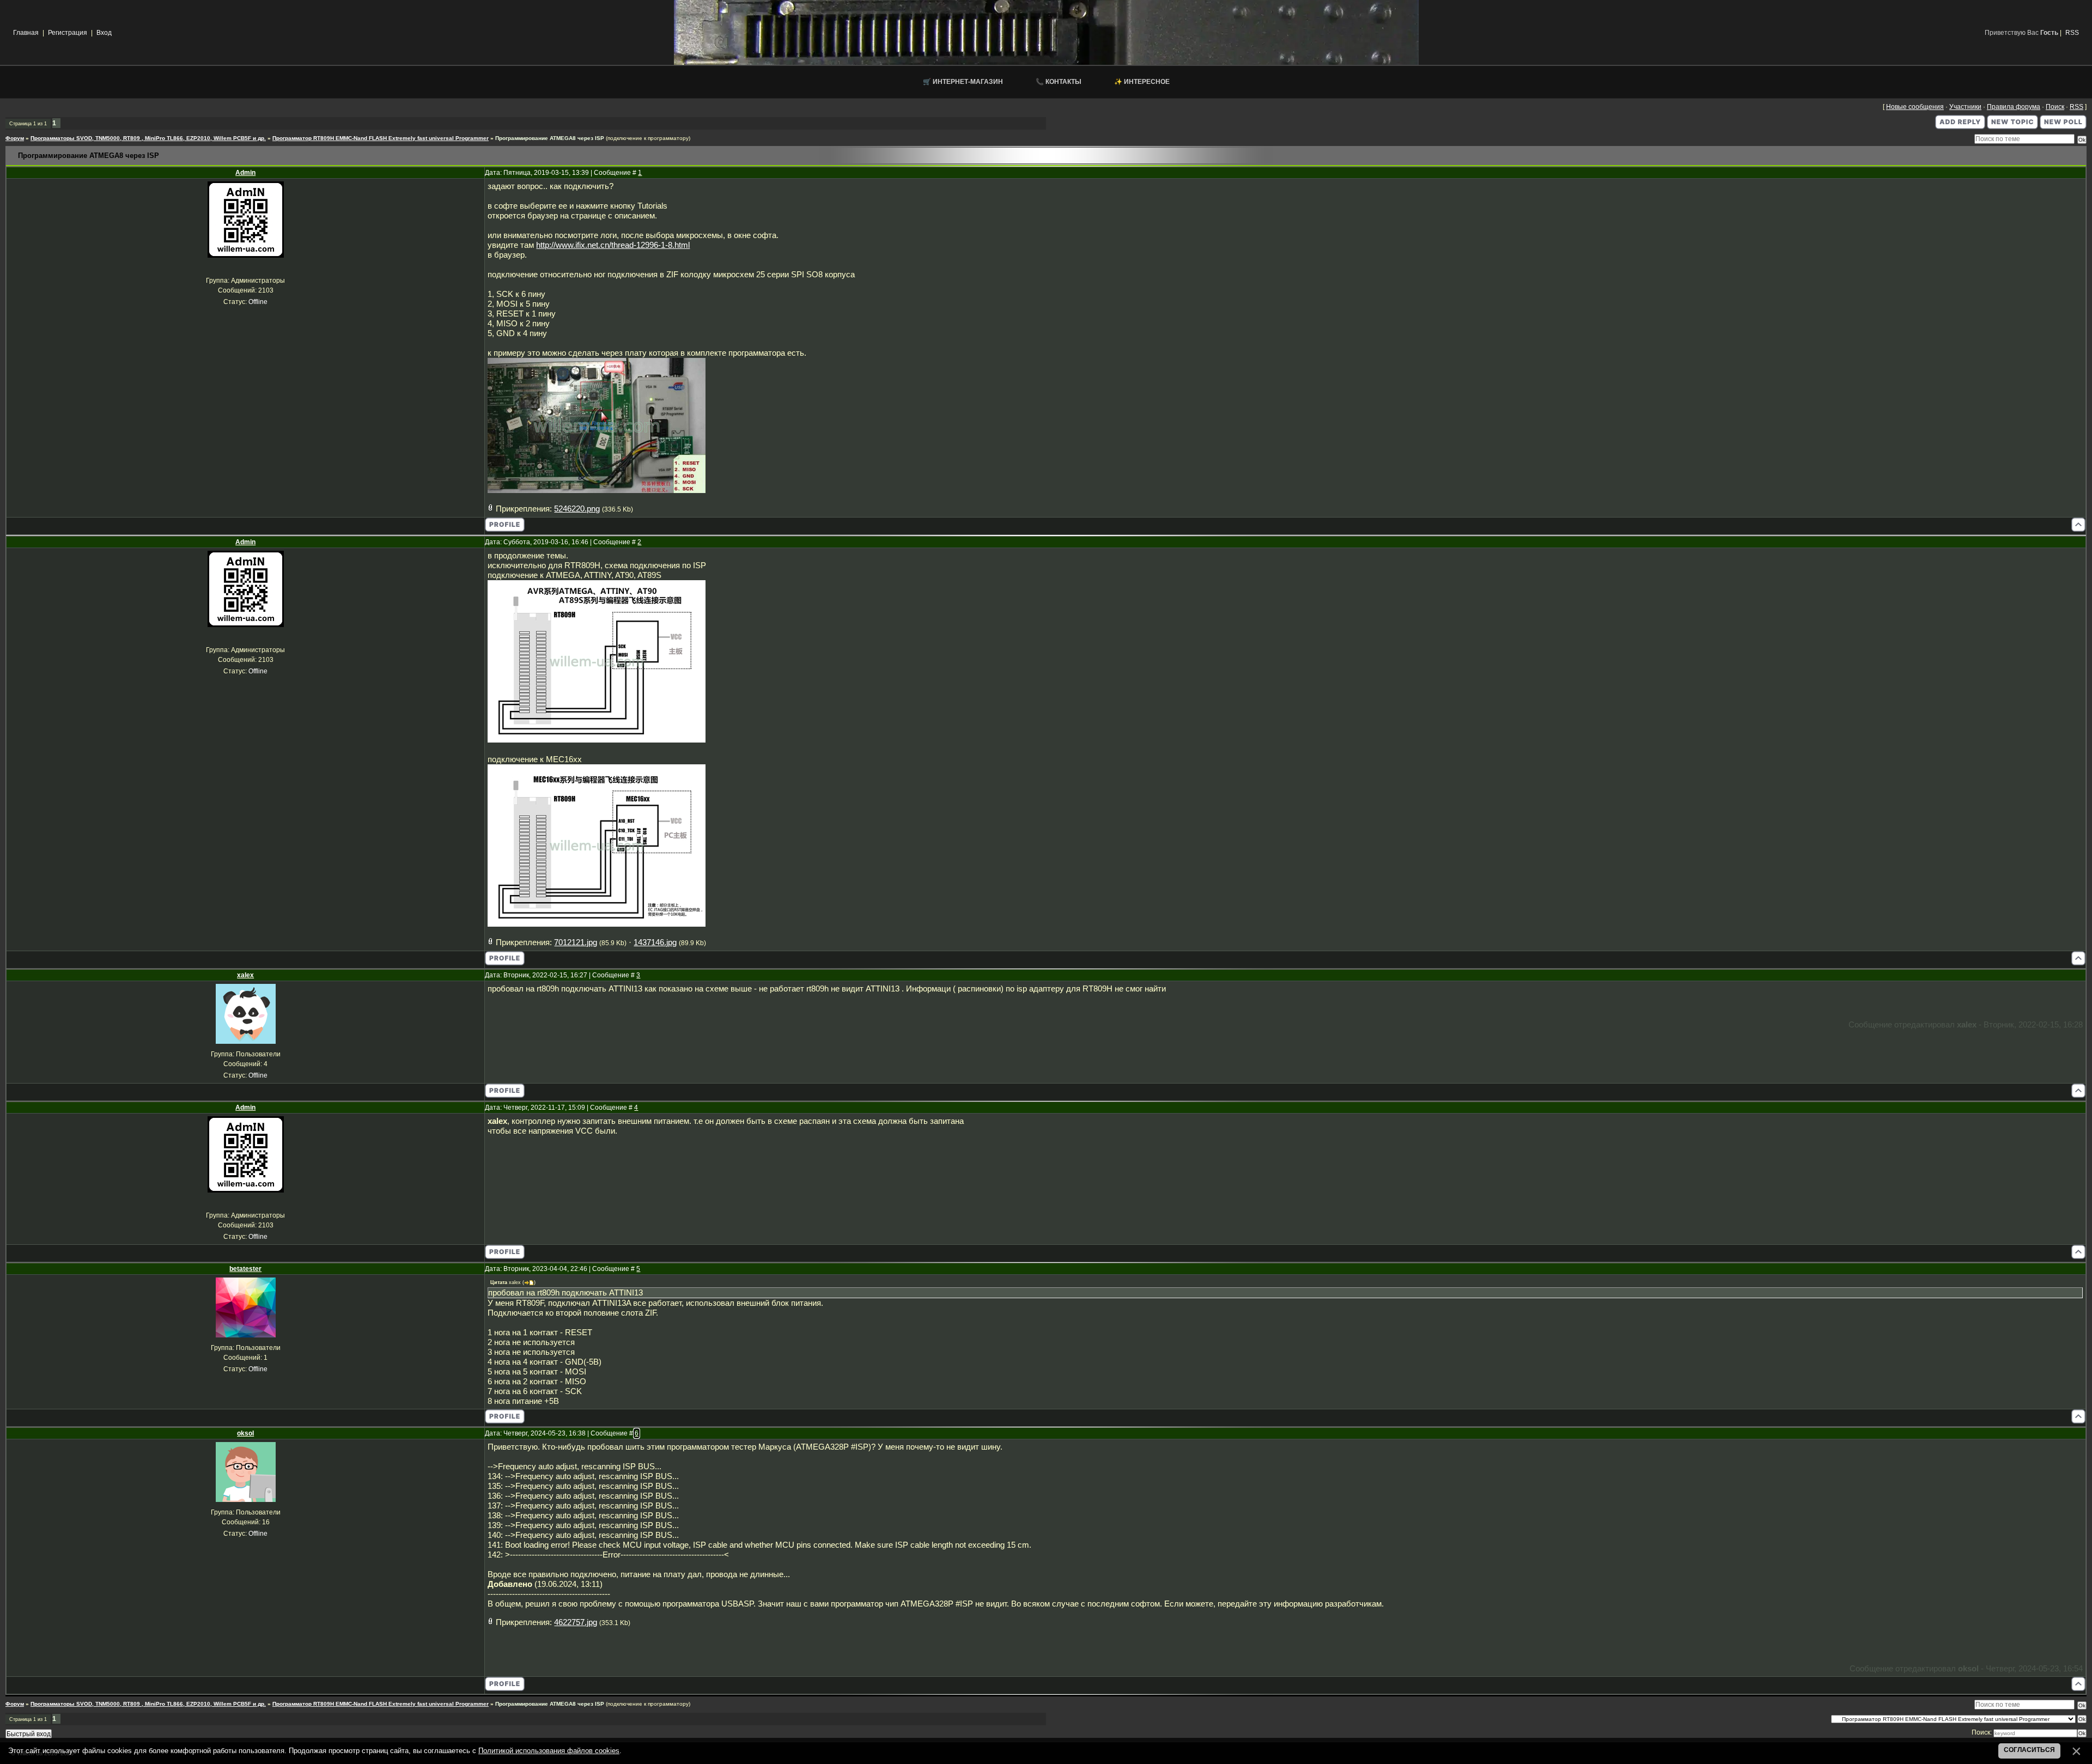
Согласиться (2029, 1750)
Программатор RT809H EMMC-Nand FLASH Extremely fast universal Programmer (381, 138)
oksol (245, 1433)
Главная (26, 33)
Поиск (2055, 107)
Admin (245, 173)
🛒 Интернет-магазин (963, 82)
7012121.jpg (576, 942)
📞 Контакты (1059, 82)
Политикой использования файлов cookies (549, 1751)
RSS (2072, 33)
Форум (15, 138)
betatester (245, 1269)
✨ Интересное (1142, 82)
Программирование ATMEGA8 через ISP (550, 138)
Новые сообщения (1915, 107)
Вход (104, 33)
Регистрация (68, 33)
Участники (1965, 107)
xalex (245, 975)
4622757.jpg (576, 1622)
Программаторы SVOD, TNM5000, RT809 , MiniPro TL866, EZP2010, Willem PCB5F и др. (148, 138)
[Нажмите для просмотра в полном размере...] (597, 490)
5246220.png (577, 509)
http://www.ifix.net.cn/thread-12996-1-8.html (613, 245)
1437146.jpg (655, 942)
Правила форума (2014, 107)
